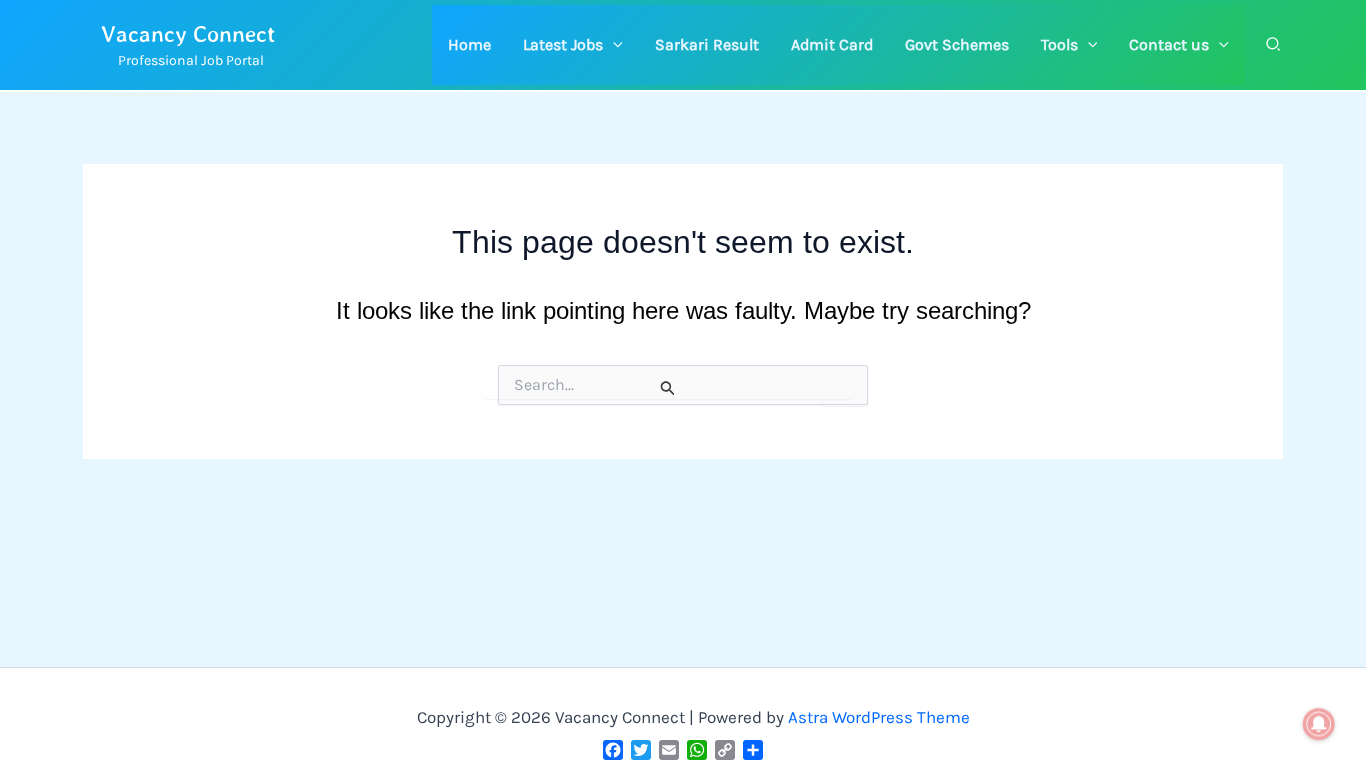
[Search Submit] (668, 388)
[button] (573, 45)
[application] (613, 45)
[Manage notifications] (1319, 724)
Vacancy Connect (188, 33)
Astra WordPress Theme (879, 717)
